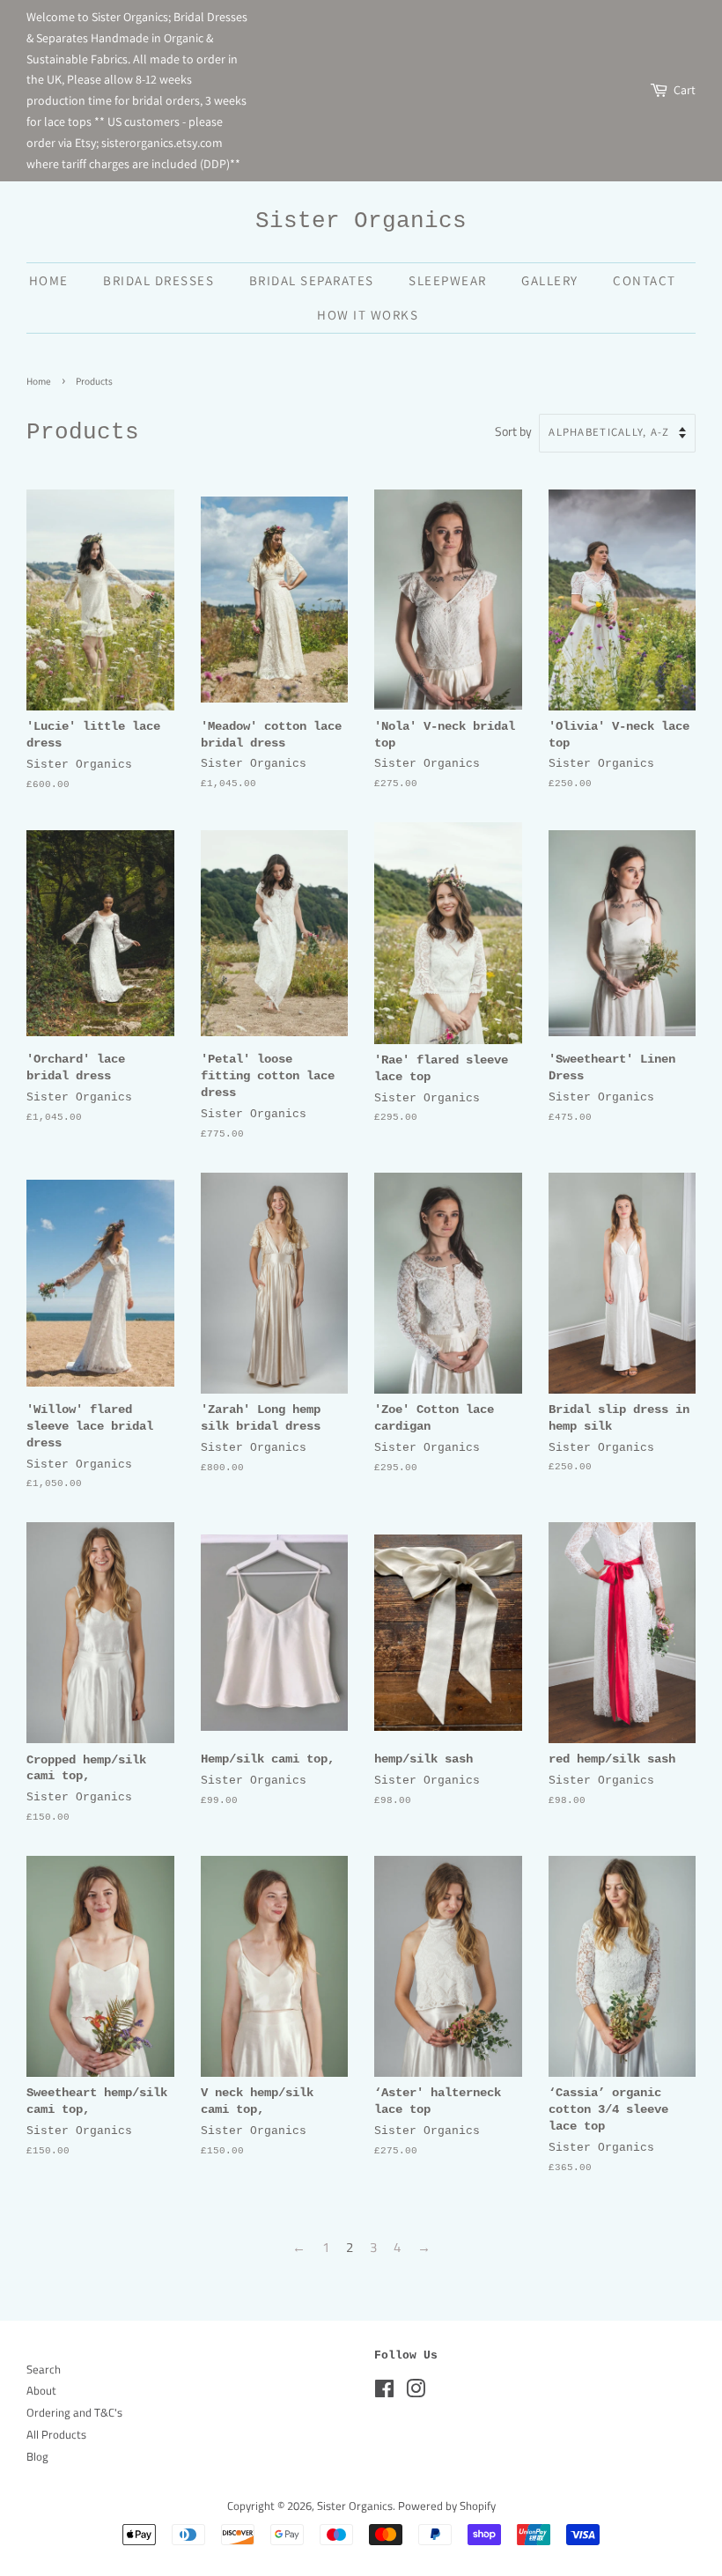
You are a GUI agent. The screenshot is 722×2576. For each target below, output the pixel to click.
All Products (56, 2435)
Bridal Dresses (158, 280)
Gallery (550, 280)
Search (44, 2370)
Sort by (513, 431)
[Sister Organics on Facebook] (384, 2392)
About (41, 2391)
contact (645, 280)
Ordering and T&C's (74, 2413)
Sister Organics (361, 221)
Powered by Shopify (447, 2506)
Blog (37, 2457)
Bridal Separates (312, 280)
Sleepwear (448, 280)
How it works (368, 315)
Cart (685, 90)
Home (49, 280)
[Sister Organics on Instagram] (416, 2392)
